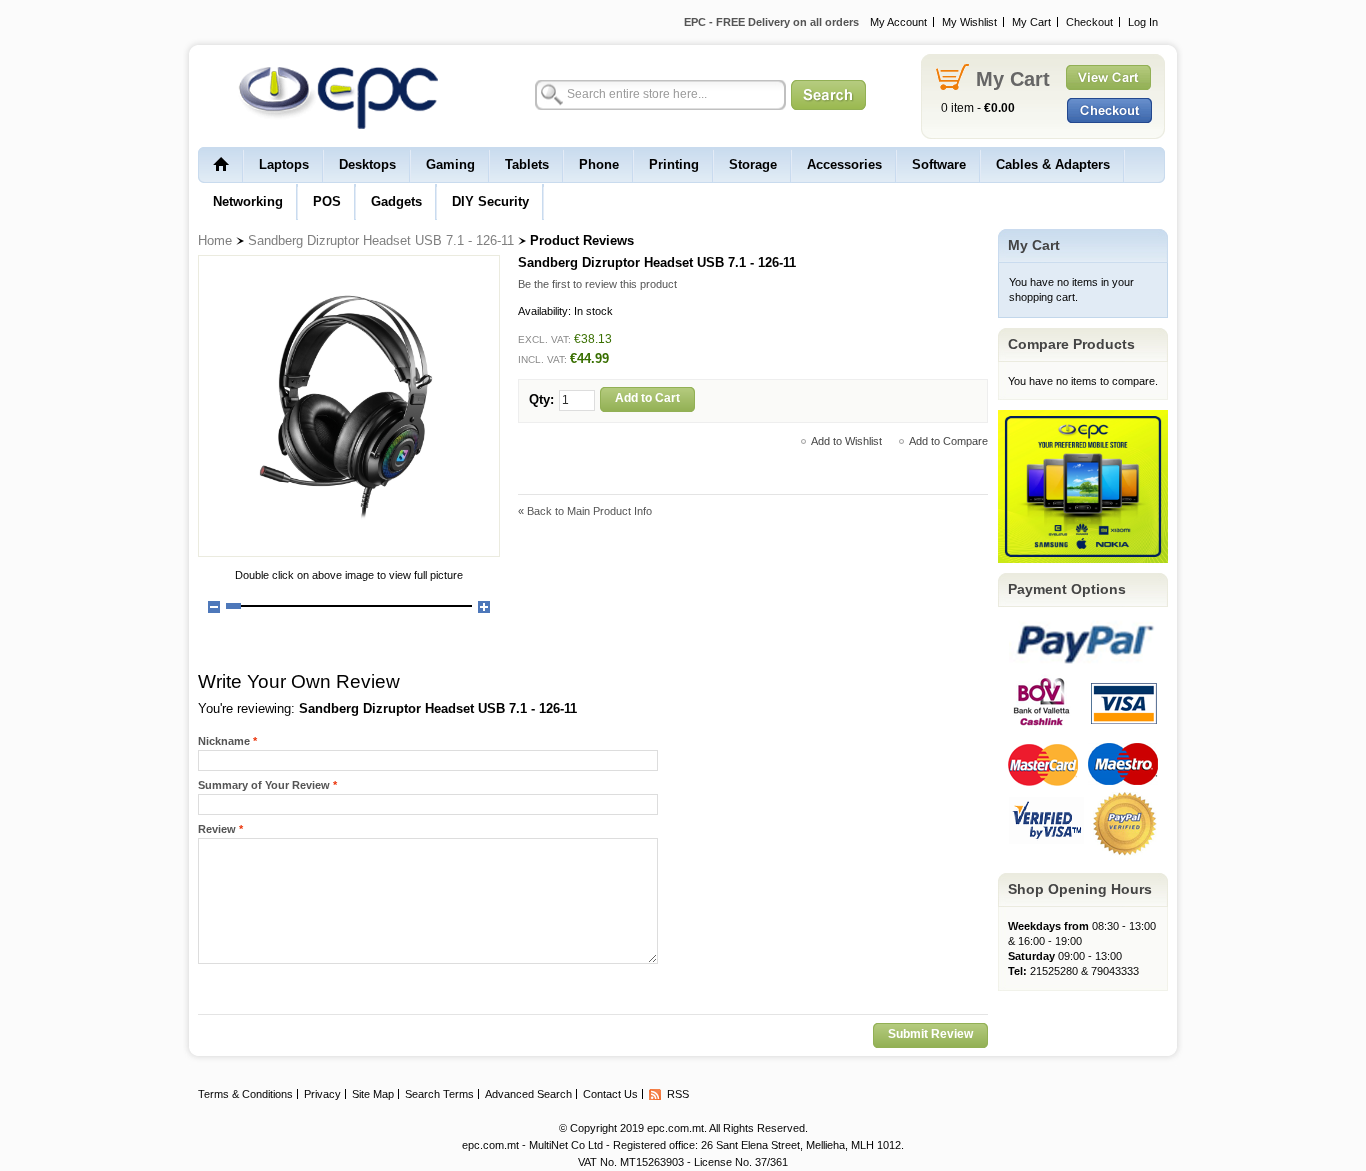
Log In (1143, 22)
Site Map (373, 1094)
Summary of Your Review (264, 785)
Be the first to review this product (597, 284)
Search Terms (439, 1094)
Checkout (1089, 22)
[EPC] (328, 97)
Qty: (541, 399)
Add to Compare (948, 441)
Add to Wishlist (846, 441)
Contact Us (610, 1094)
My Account (898, 22)
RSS (678, 1094)
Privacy (322, 1094)
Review (217, 829)
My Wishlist (969, 22)
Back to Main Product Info (585, 511)
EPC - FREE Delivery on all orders (771, 22)
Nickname (224, 741)
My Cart (1031, 22)
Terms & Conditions (245, 1094)
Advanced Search (528, 1094)
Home (215, 240)
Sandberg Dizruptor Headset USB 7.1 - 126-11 (381, 240)
